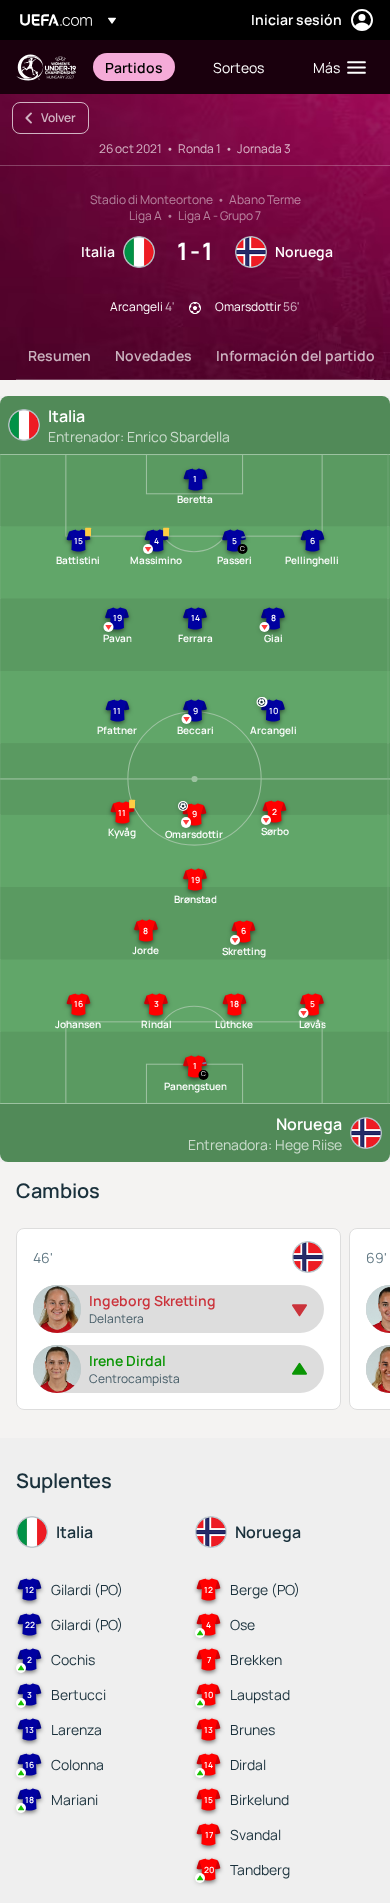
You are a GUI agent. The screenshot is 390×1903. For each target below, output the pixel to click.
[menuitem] (142, 67)
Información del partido (295, 355)
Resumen (59, 355)
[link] (134, 67)
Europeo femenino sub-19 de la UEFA (46, 67)
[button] (335, 67)
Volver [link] (58, 117)
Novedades (153, 355)
